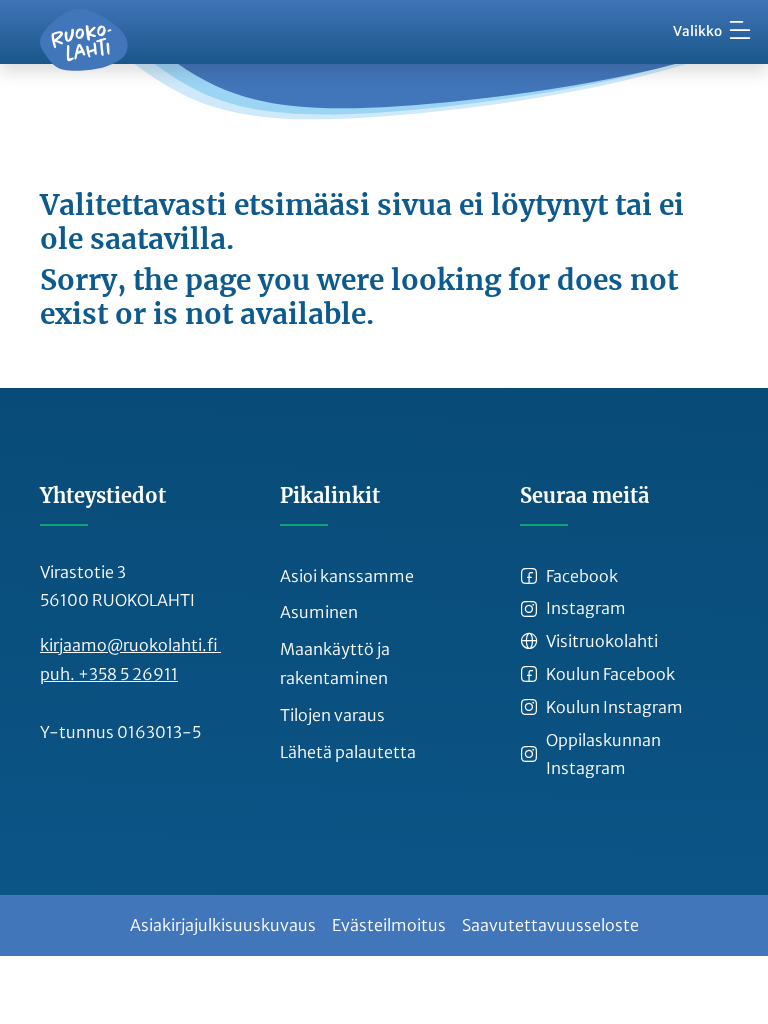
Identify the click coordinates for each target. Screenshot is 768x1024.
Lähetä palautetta (348, 752)
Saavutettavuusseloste (550, 925)
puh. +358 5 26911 (109, 674)
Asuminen (319, 612)
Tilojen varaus (332, 715)
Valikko (697, 31)
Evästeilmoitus (389, 925)
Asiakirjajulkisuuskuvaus (223, 925)
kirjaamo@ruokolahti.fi (130, 645)
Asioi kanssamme (347, 576)
